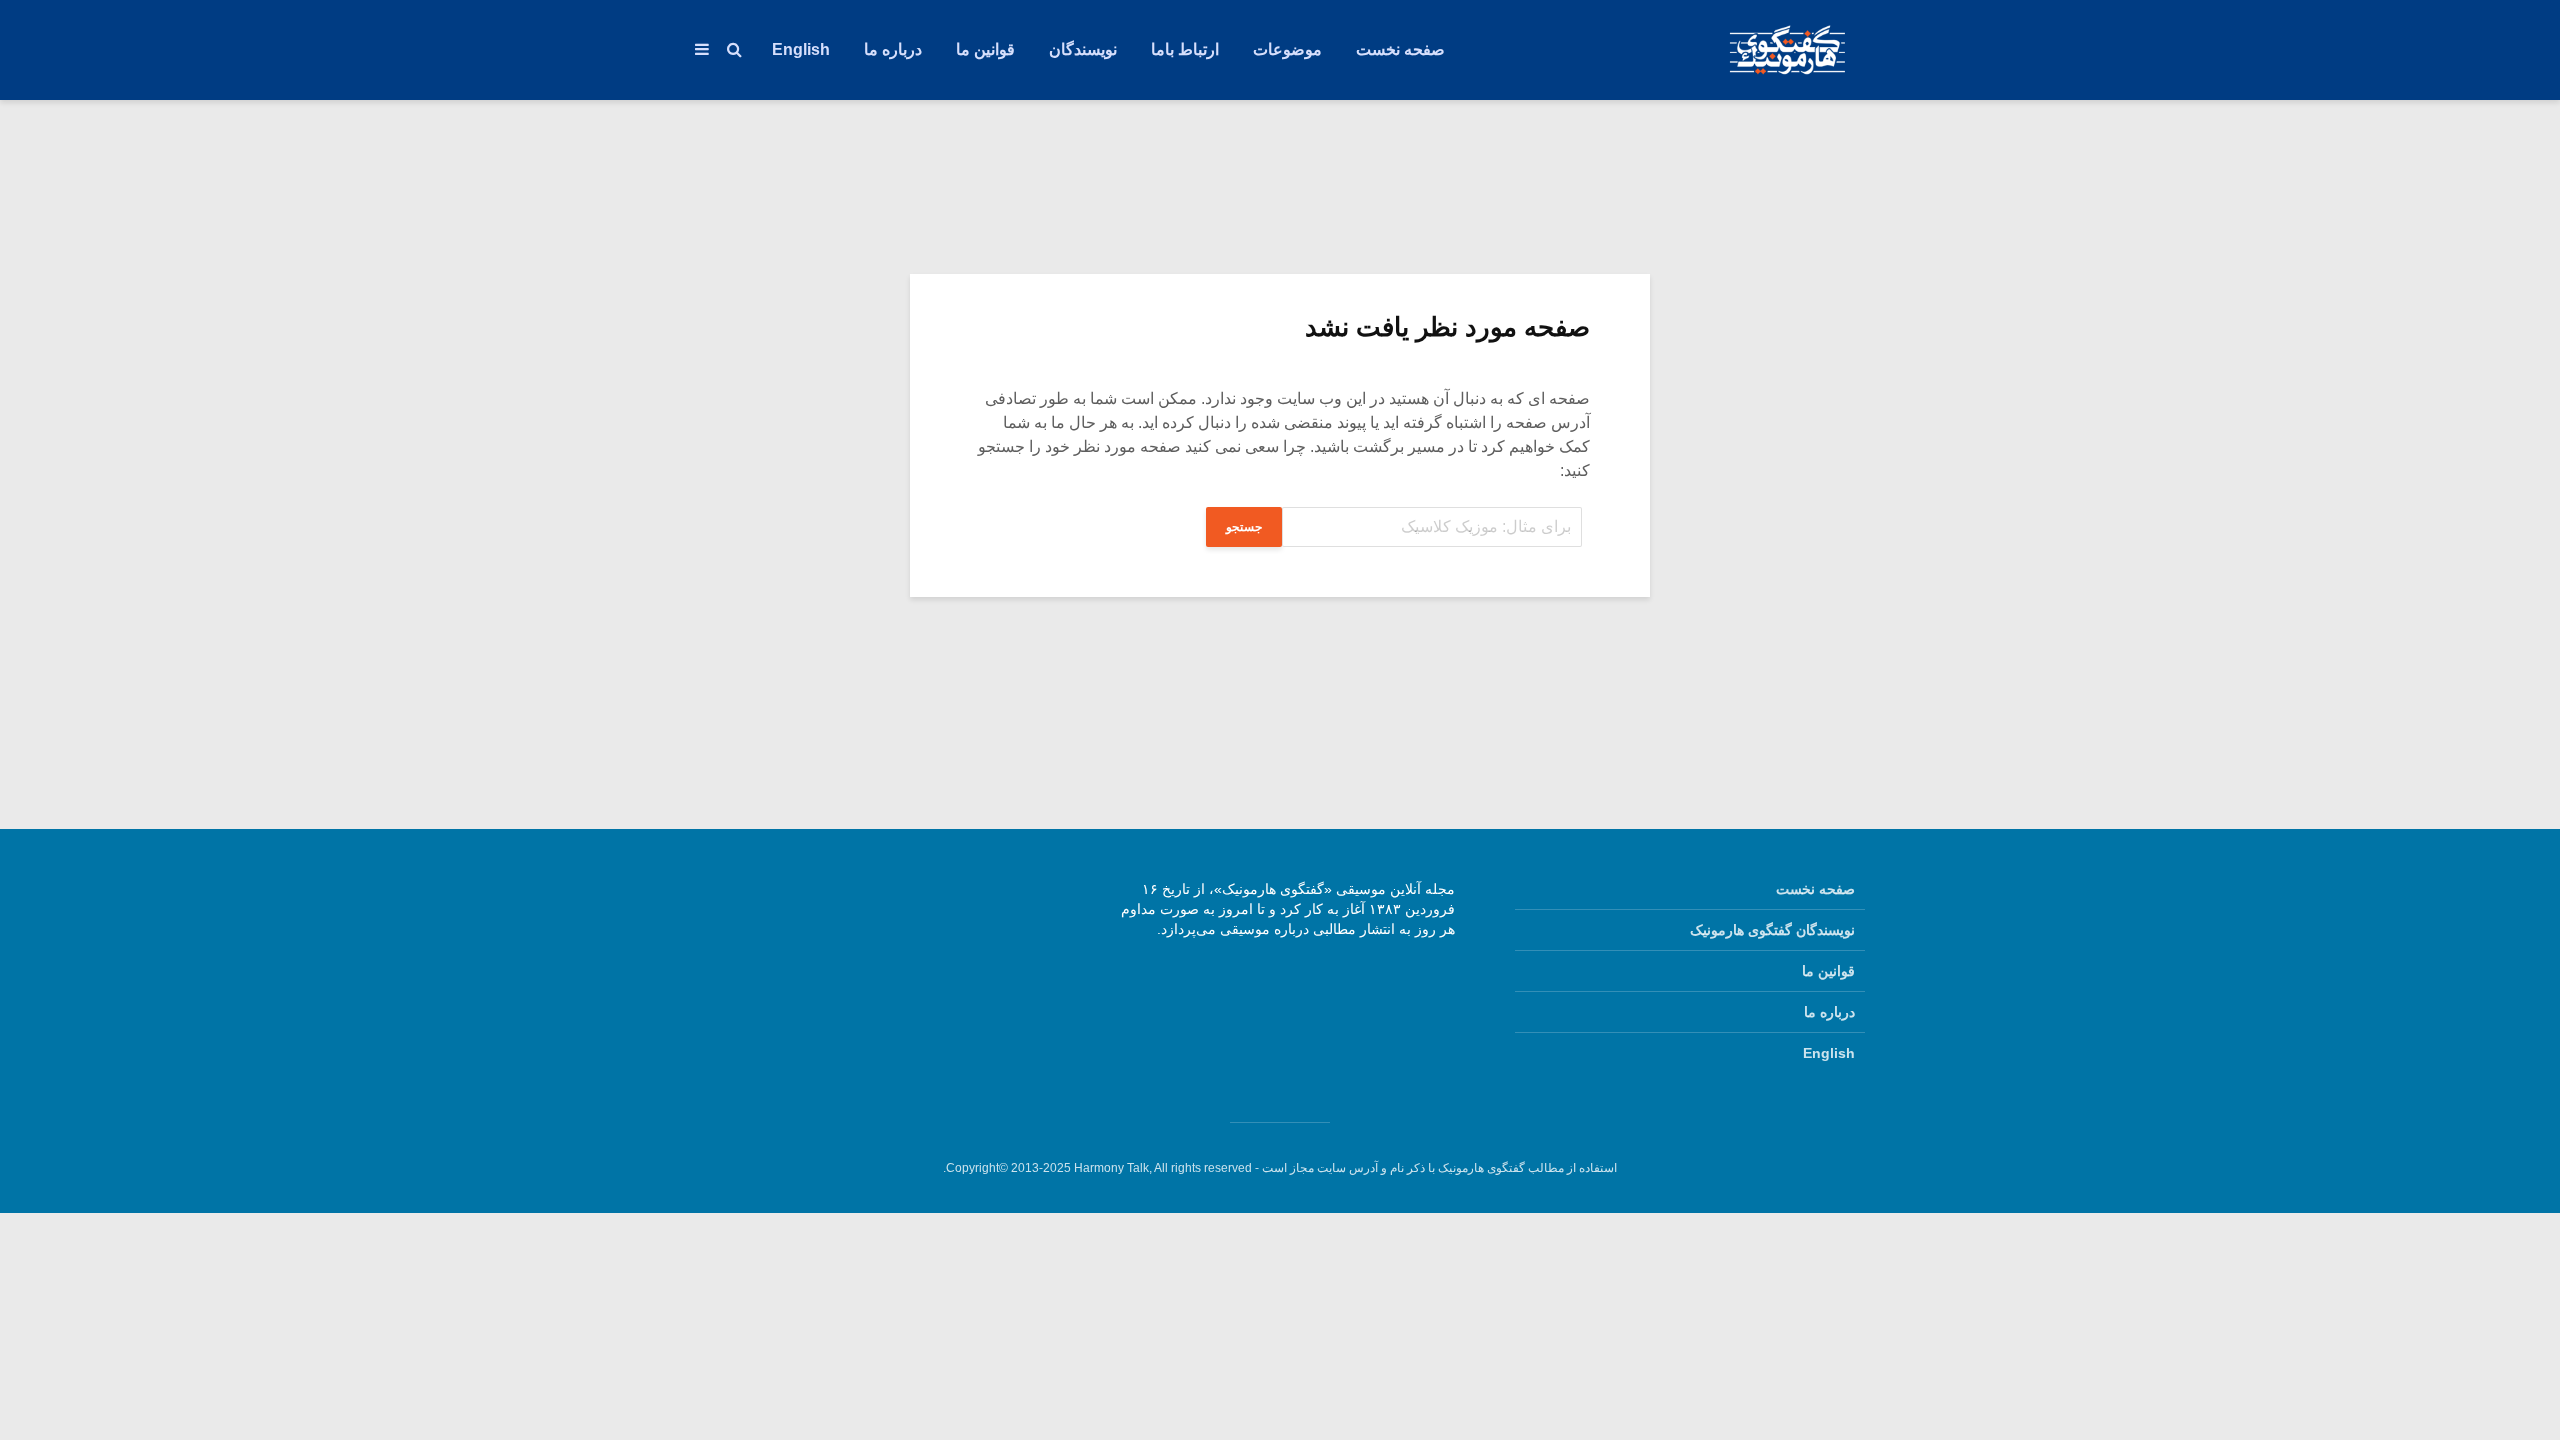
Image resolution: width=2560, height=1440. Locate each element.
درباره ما (893, 49)
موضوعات (1287, 49)
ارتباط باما (1185, 49)
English (801, 49)
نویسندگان (1083, 49)
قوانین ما (985, 49)
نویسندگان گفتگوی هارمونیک (1772, 930)
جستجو (1244, 527)
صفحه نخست (1400, 49)
